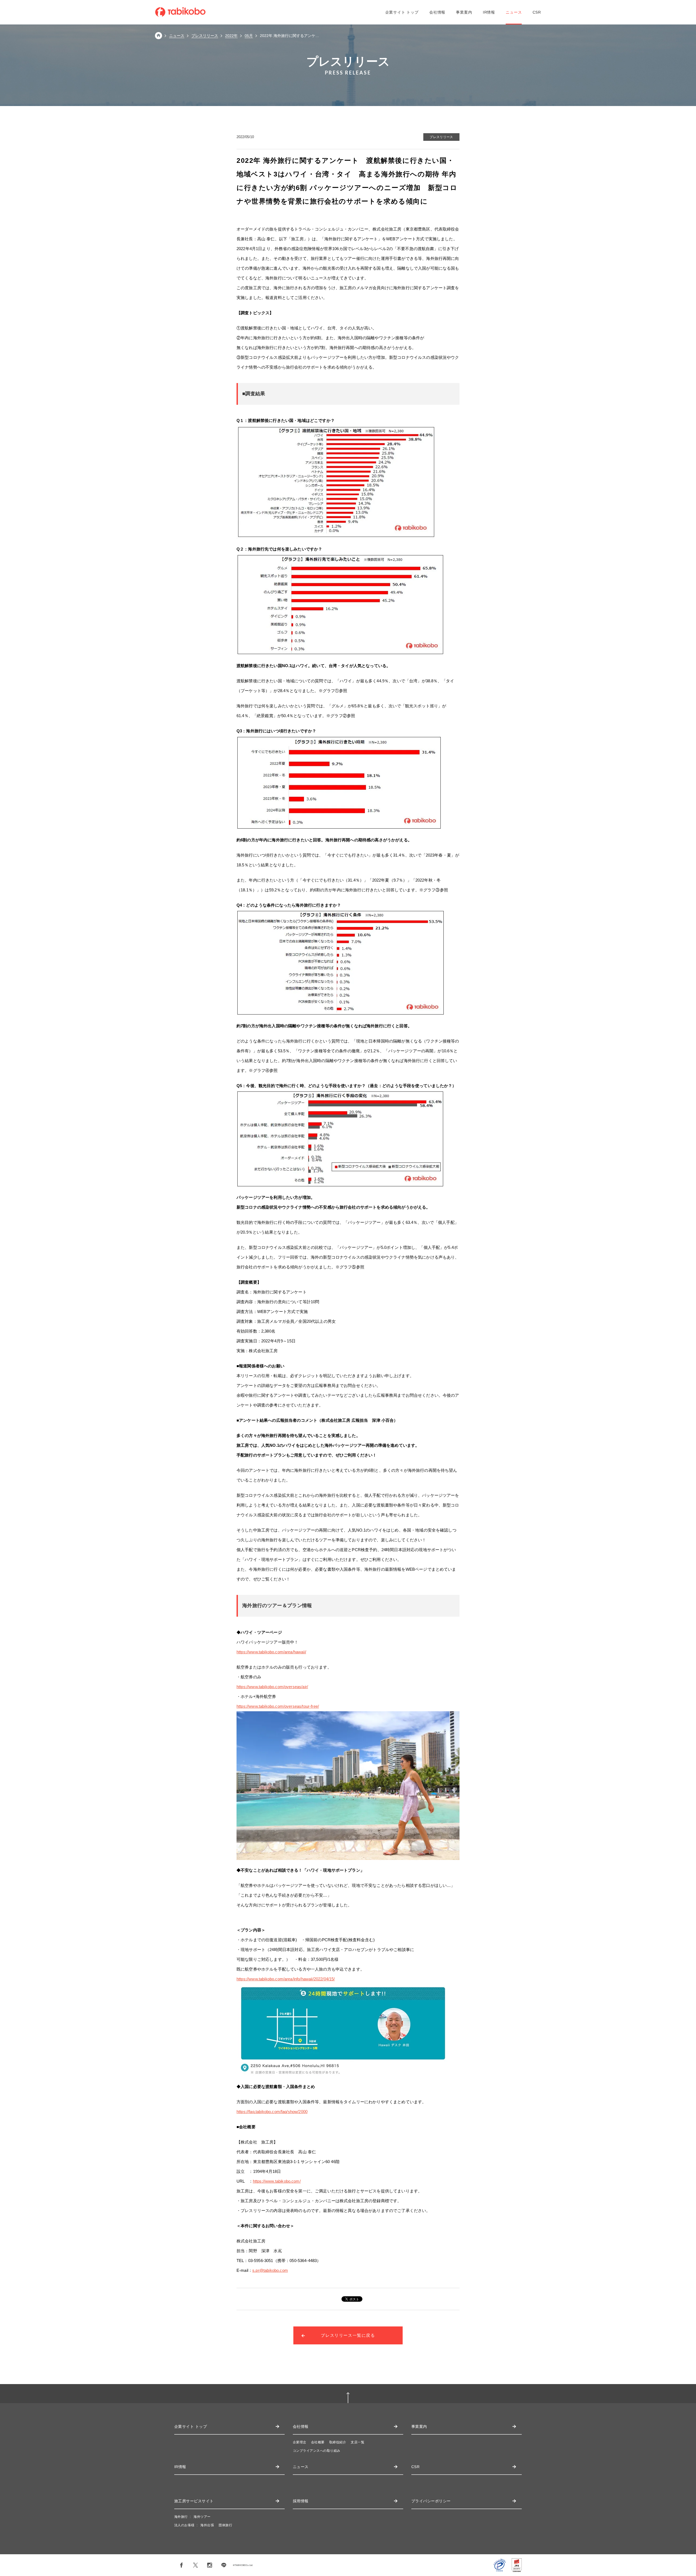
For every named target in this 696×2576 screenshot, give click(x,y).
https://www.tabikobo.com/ (277, 2181)
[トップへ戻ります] (159, 38)
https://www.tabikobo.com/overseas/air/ (272, 1687)
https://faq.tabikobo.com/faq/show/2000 (272, 2112)
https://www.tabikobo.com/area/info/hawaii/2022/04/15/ (286, 1979)
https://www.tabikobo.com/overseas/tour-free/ (278, 1706)
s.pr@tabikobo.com (270, 2270)
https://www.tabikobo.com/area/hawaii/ (271, 1652)
